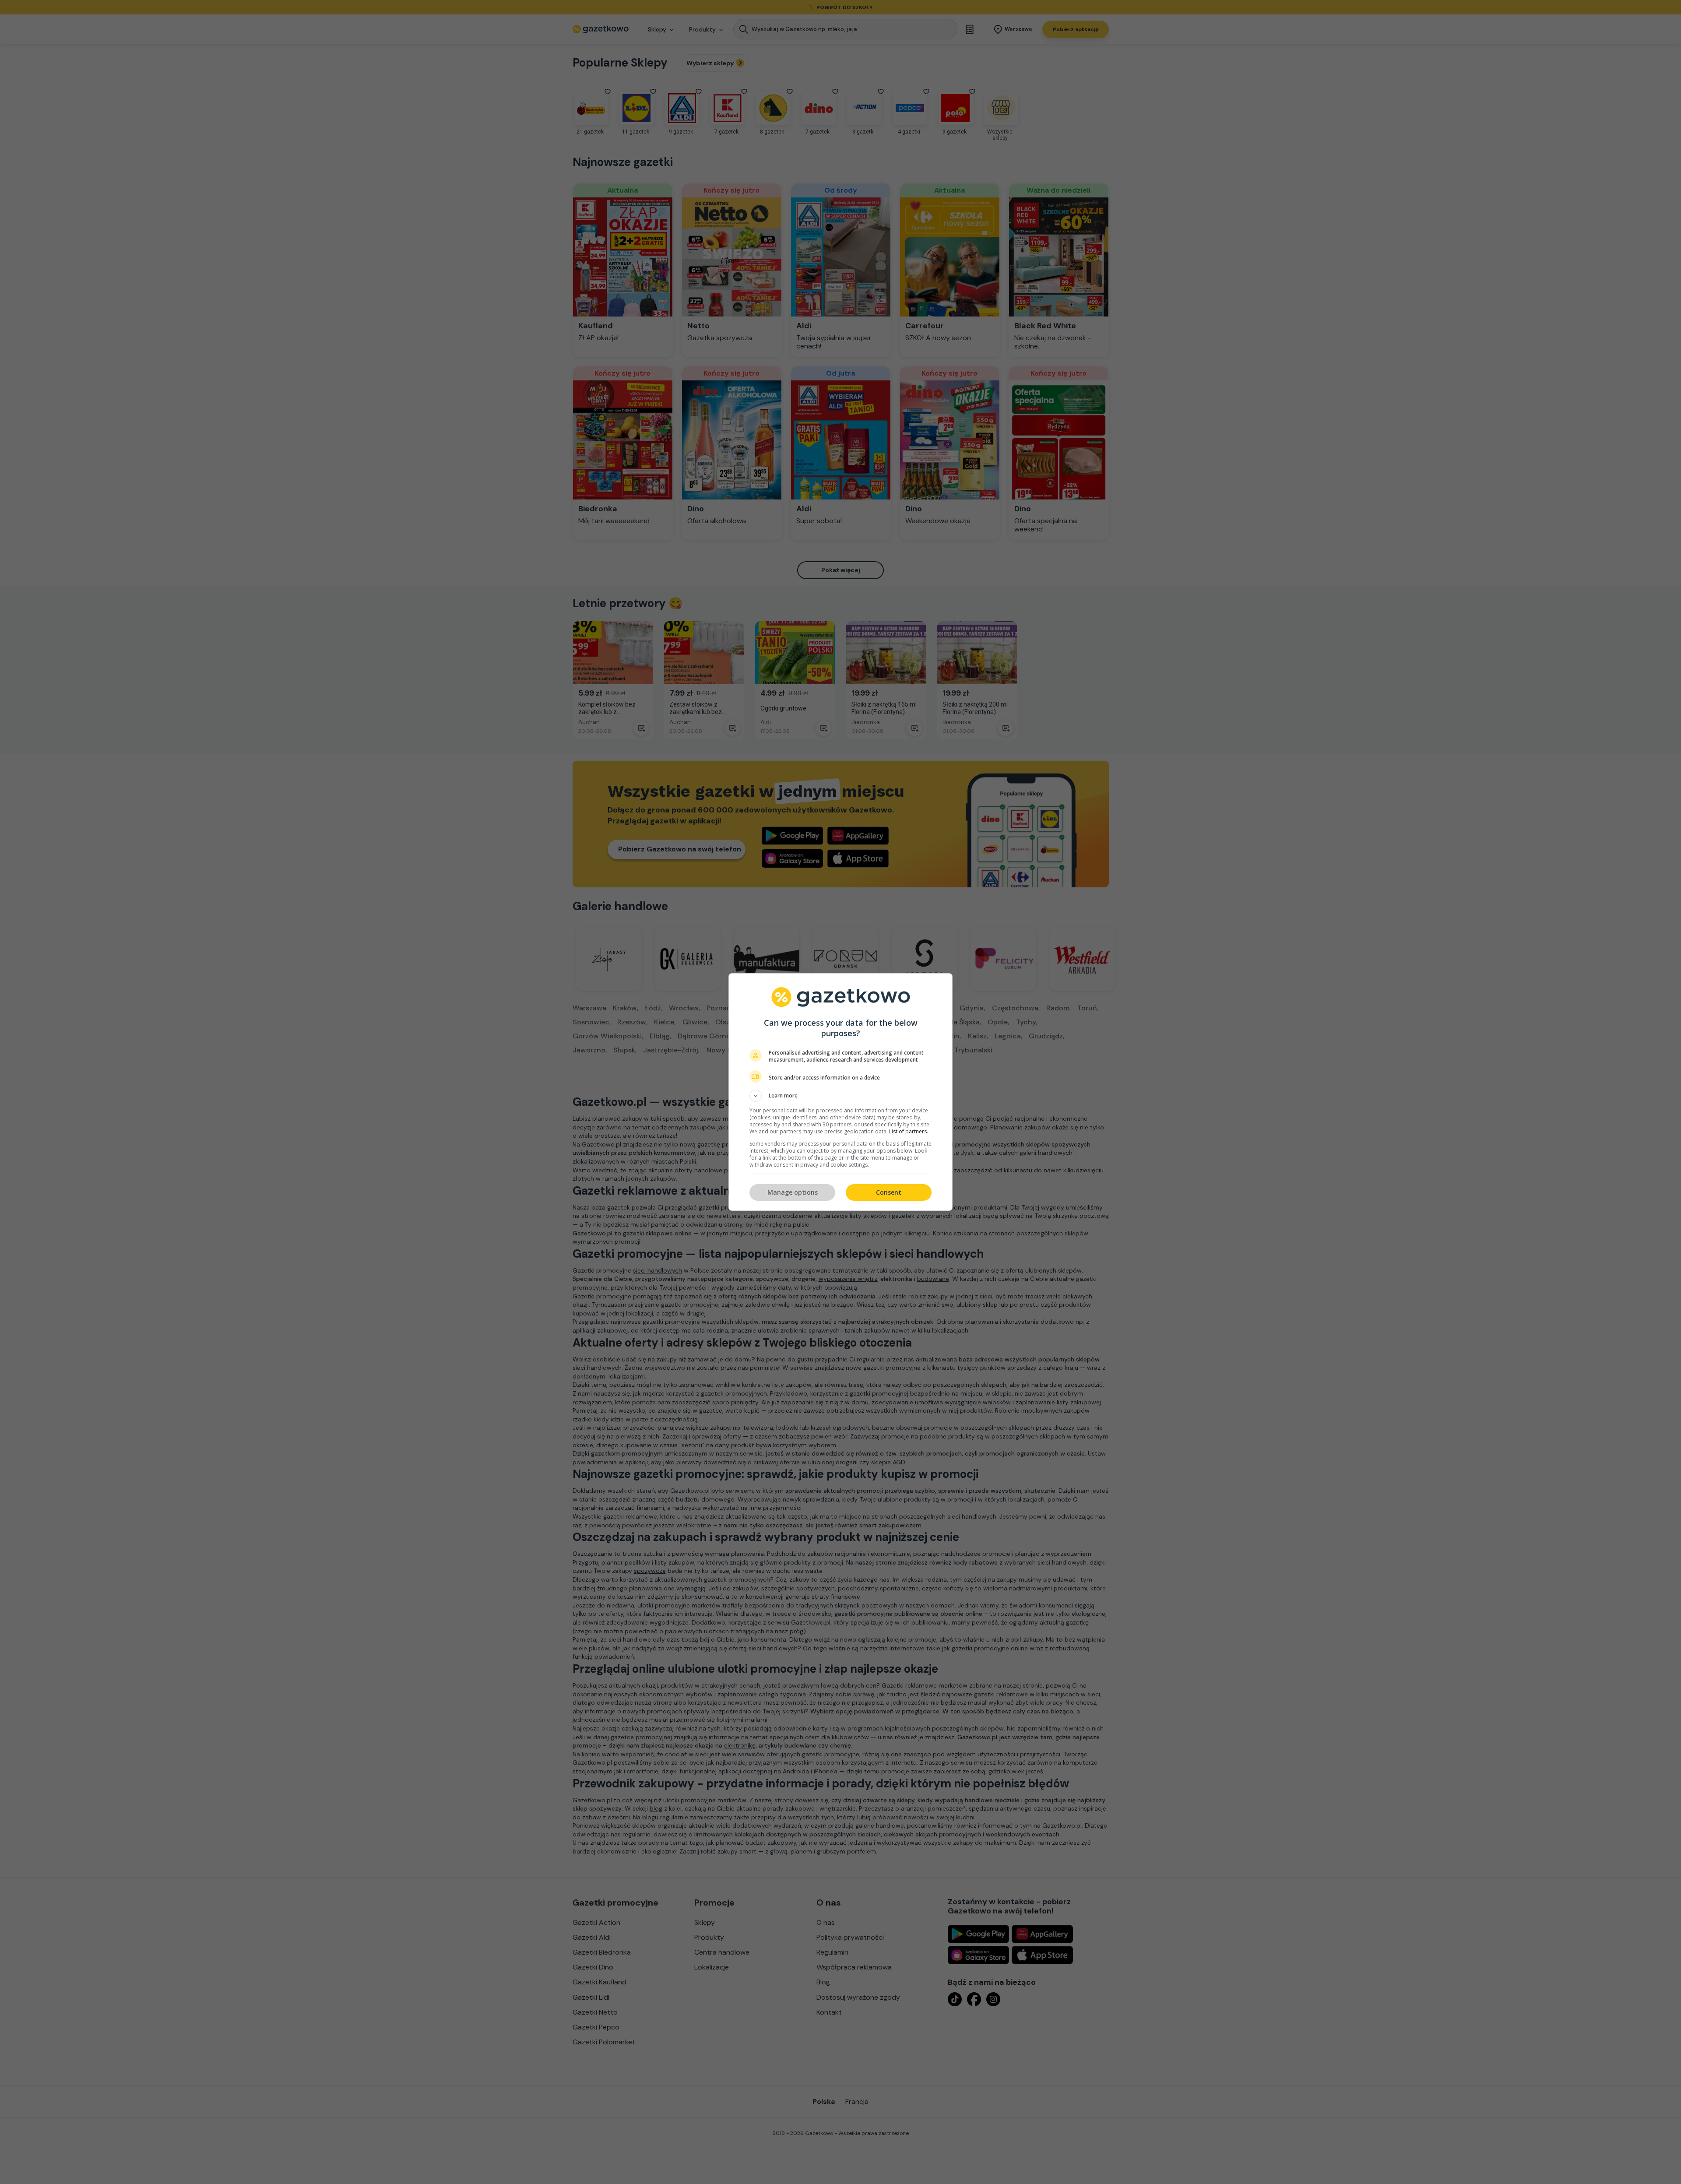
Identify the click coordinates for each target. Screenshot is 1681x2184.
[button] (840, 1096)
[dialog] (840, 1092)
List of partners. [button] (909, 1131)
